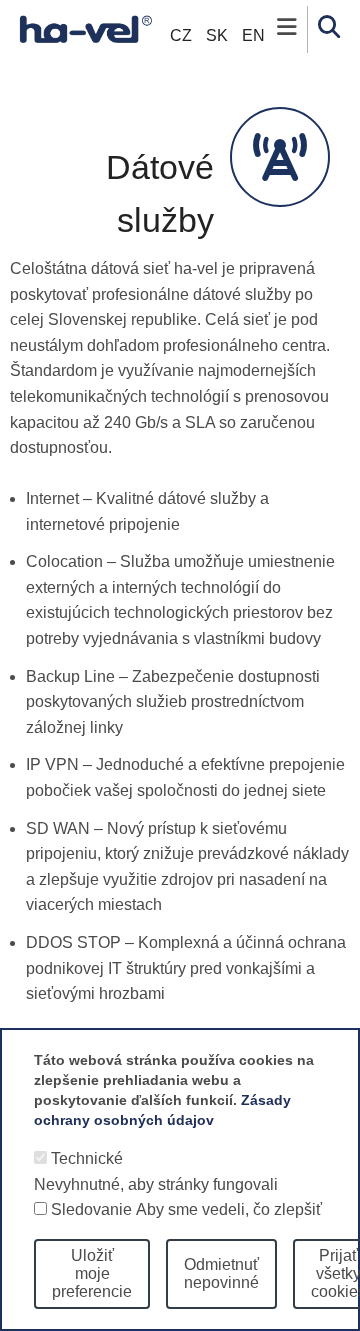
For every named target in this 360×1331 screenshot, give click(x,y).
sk (217, 35)
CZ (181, 35)
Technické (87, 1158)
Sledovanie (91, 1209)
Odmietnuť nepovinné (221, 1273)
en (253, 35)
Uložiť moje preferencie (92, 1273)
